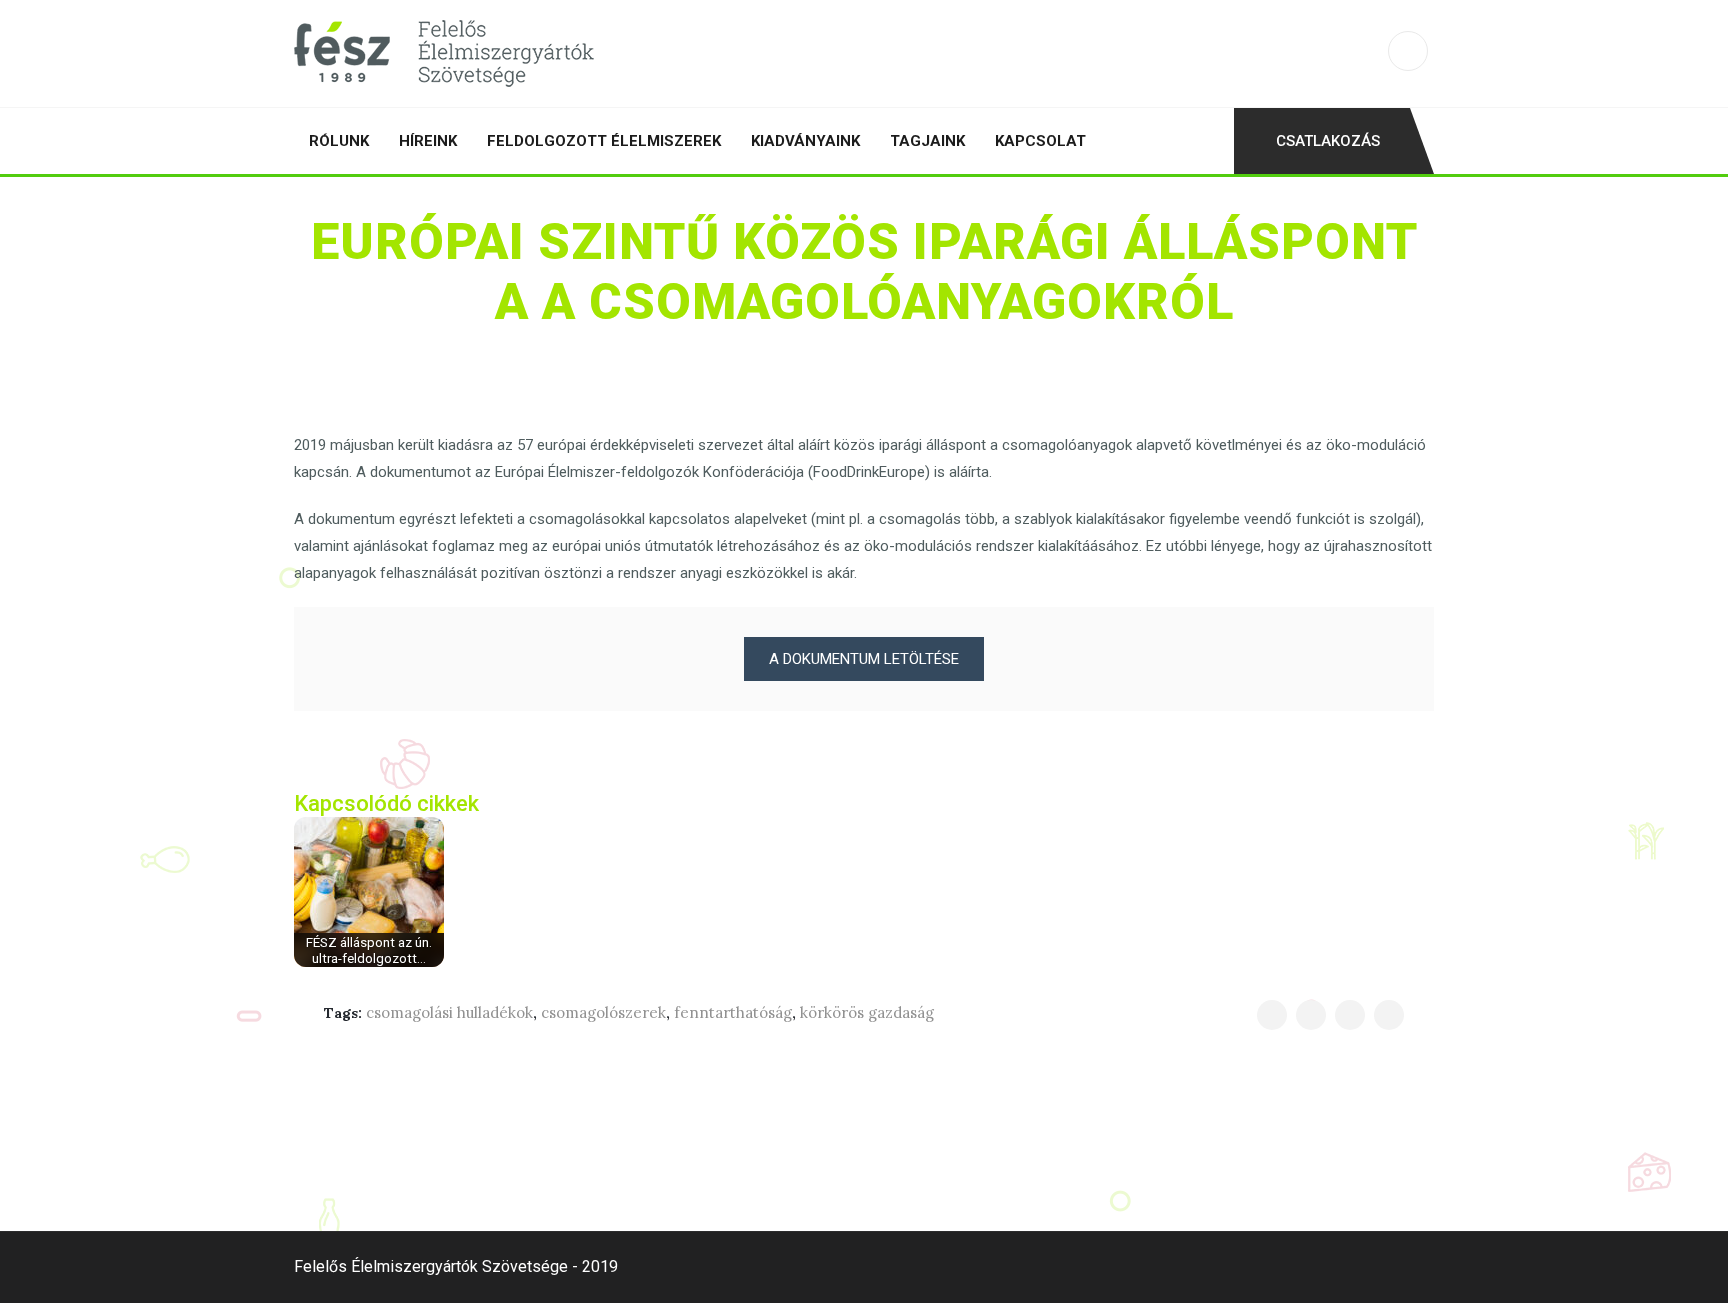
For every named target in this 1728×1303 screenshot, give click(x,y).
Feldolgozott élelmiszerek (604, 141)
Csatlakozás (1328, 141)
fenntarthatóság (733, 1012)
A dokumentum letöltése (864, 659)
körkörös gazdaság (867, 1012)
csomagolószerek (603, 1012)
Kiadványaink (805, 141)
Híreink (428, 141)
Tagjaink (927, 141)
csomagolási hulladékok (449, 1012)
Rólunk (339, 141)
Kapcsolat (1040, 141)
